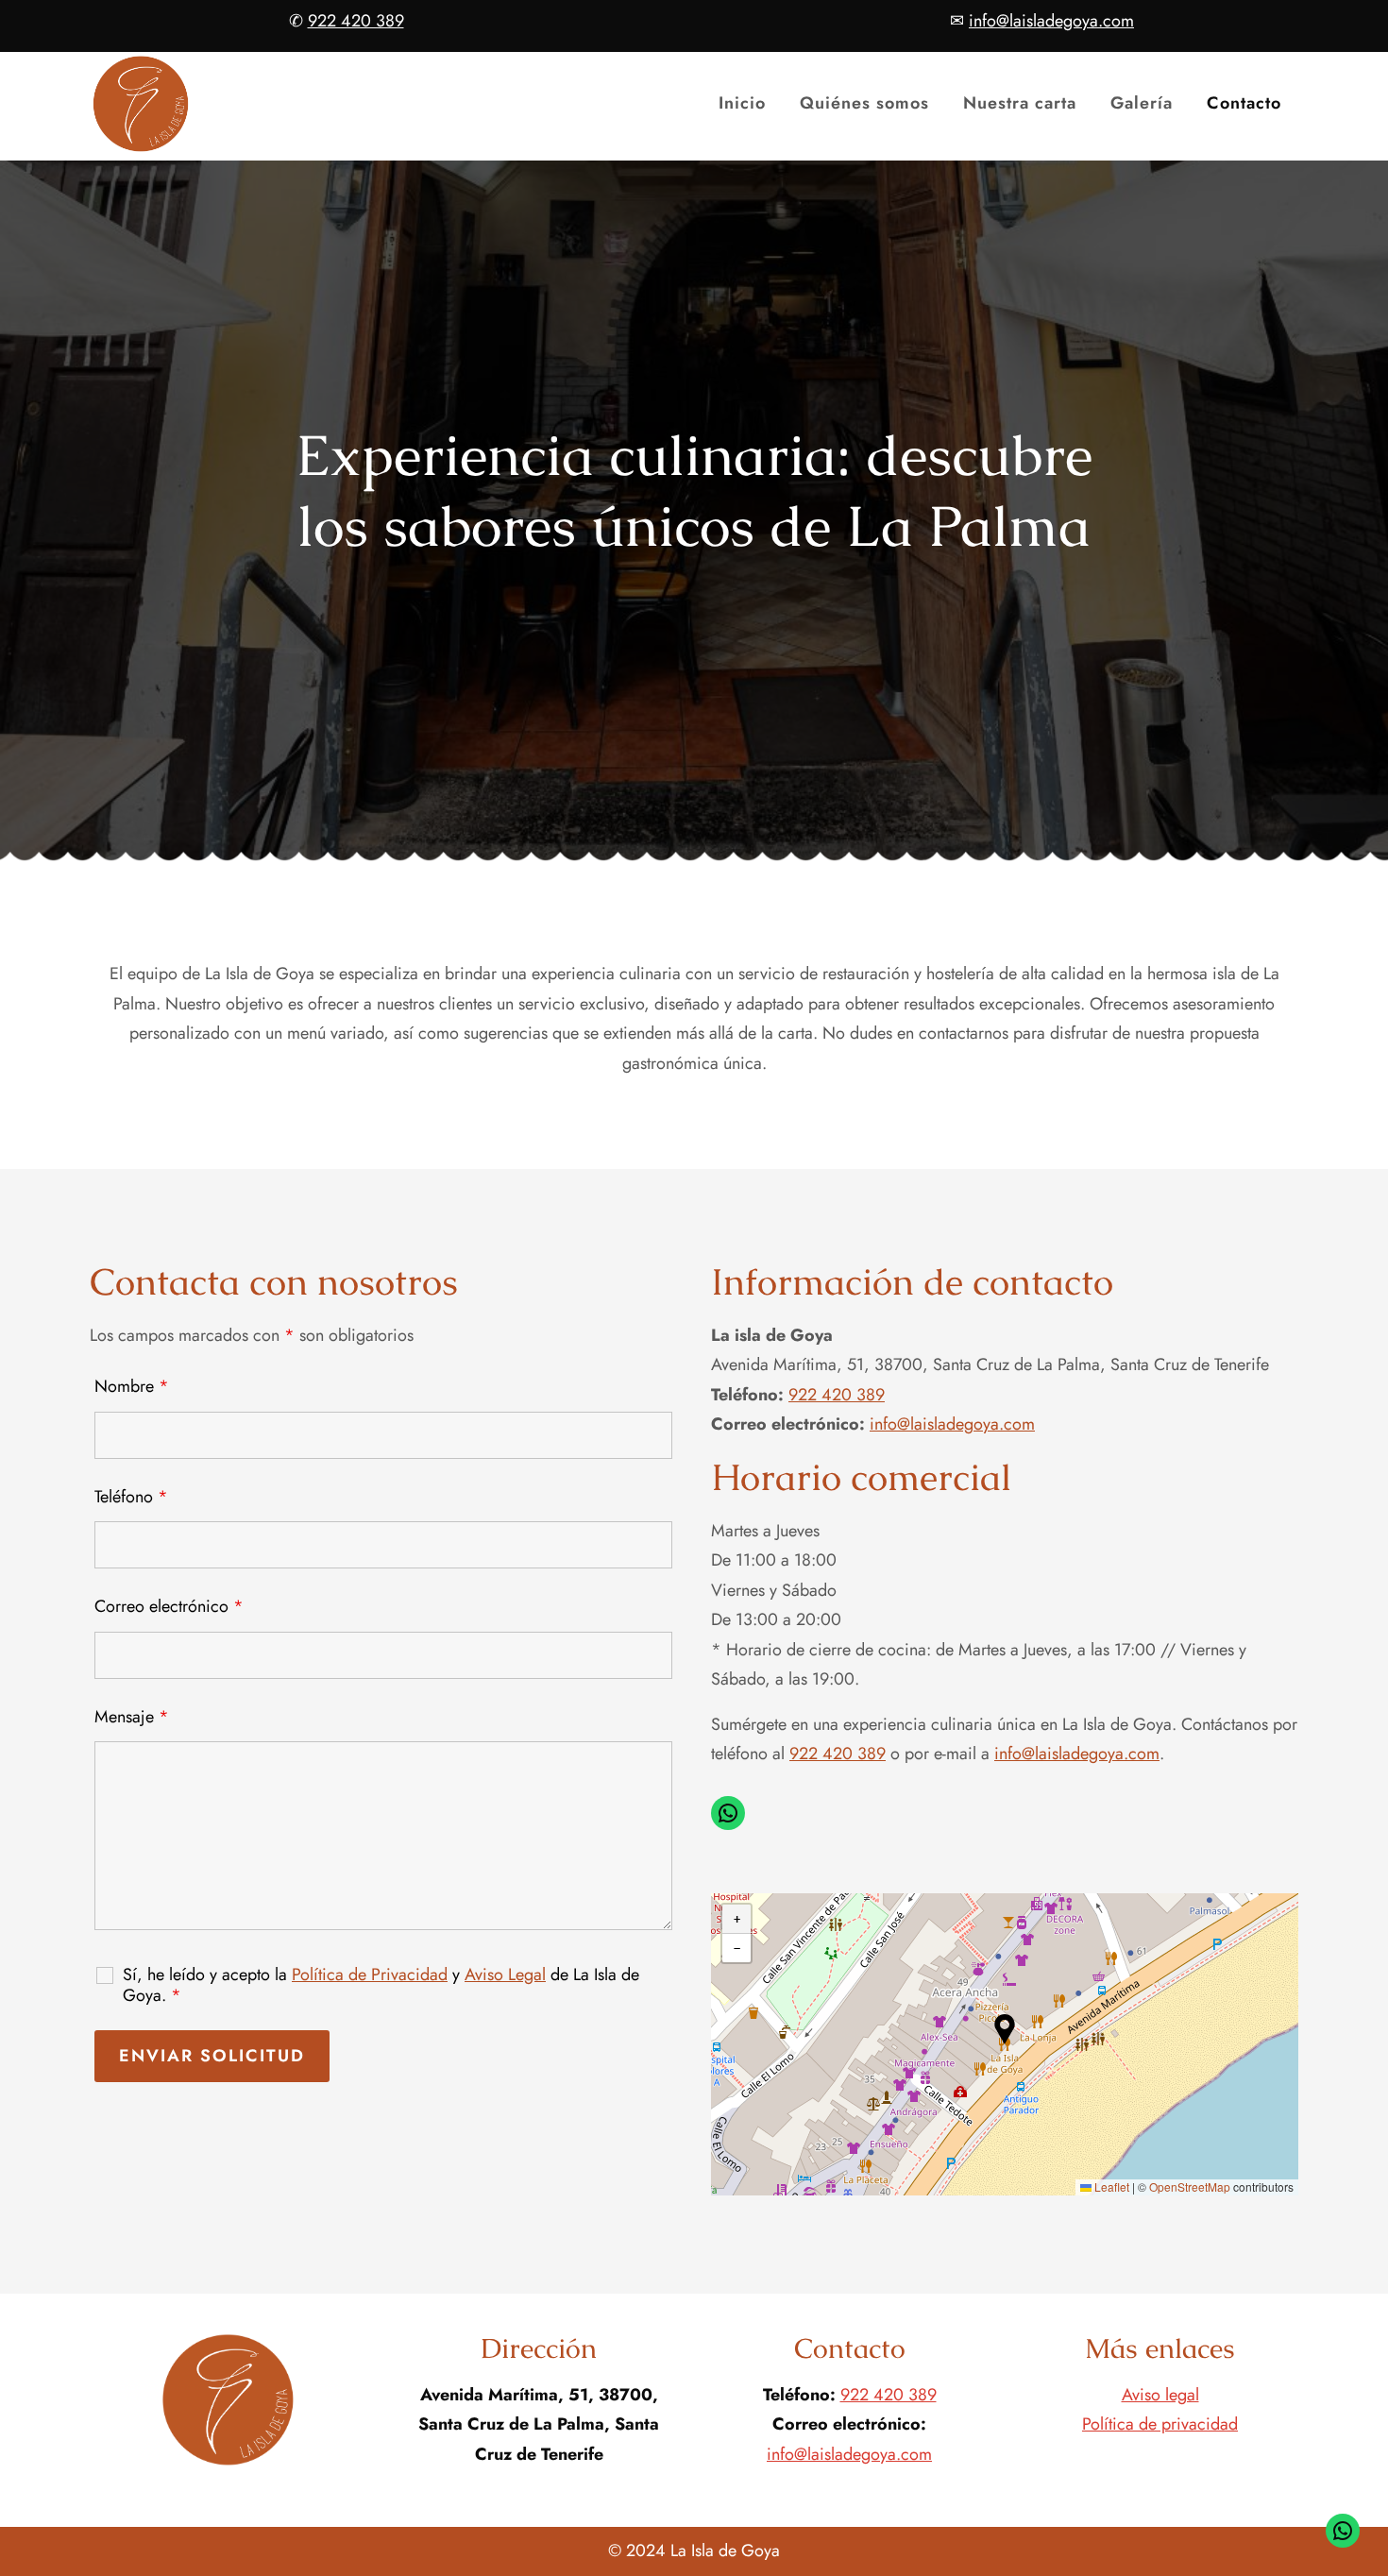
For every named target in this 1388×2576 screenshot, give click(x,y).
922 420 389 (837, 1395)
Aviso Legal (505, 1974)
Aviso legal (1160, 2395)
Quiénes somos (864, 103)
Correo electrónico (169, 1606)
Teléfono (131, 1497)
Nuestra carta (1020, 103)
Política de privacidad (1160, 2424)
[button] (1005, 2029)
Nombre (132, 1386)
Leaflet (1110, 2186)
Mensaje (132, 1717)
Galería (1142, 103)
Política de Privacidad (370, 1974)
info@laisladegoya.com (952, 1424)
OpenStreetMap (1190, 2186)
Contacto (1244, 103)
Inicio (742, 103)
